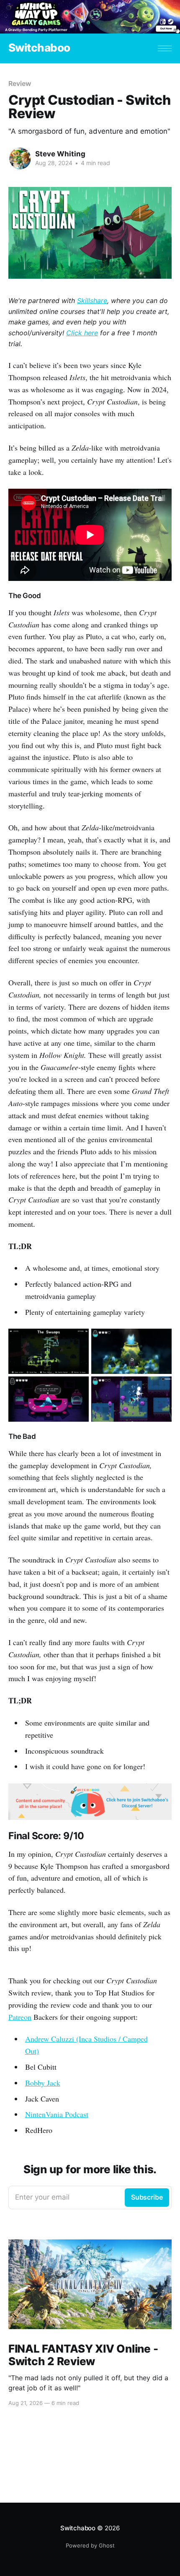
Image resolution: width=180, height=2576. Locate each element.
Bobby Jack (43, 2083)
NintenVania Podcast (57, 2114)
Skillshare (92, 301)
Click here (82, 333)
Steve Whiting (60, 154)
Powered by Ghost (90, 2545)
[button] (165, 48)
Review (20, 83)
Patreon (20, 2017)
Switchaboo (39, 48)
